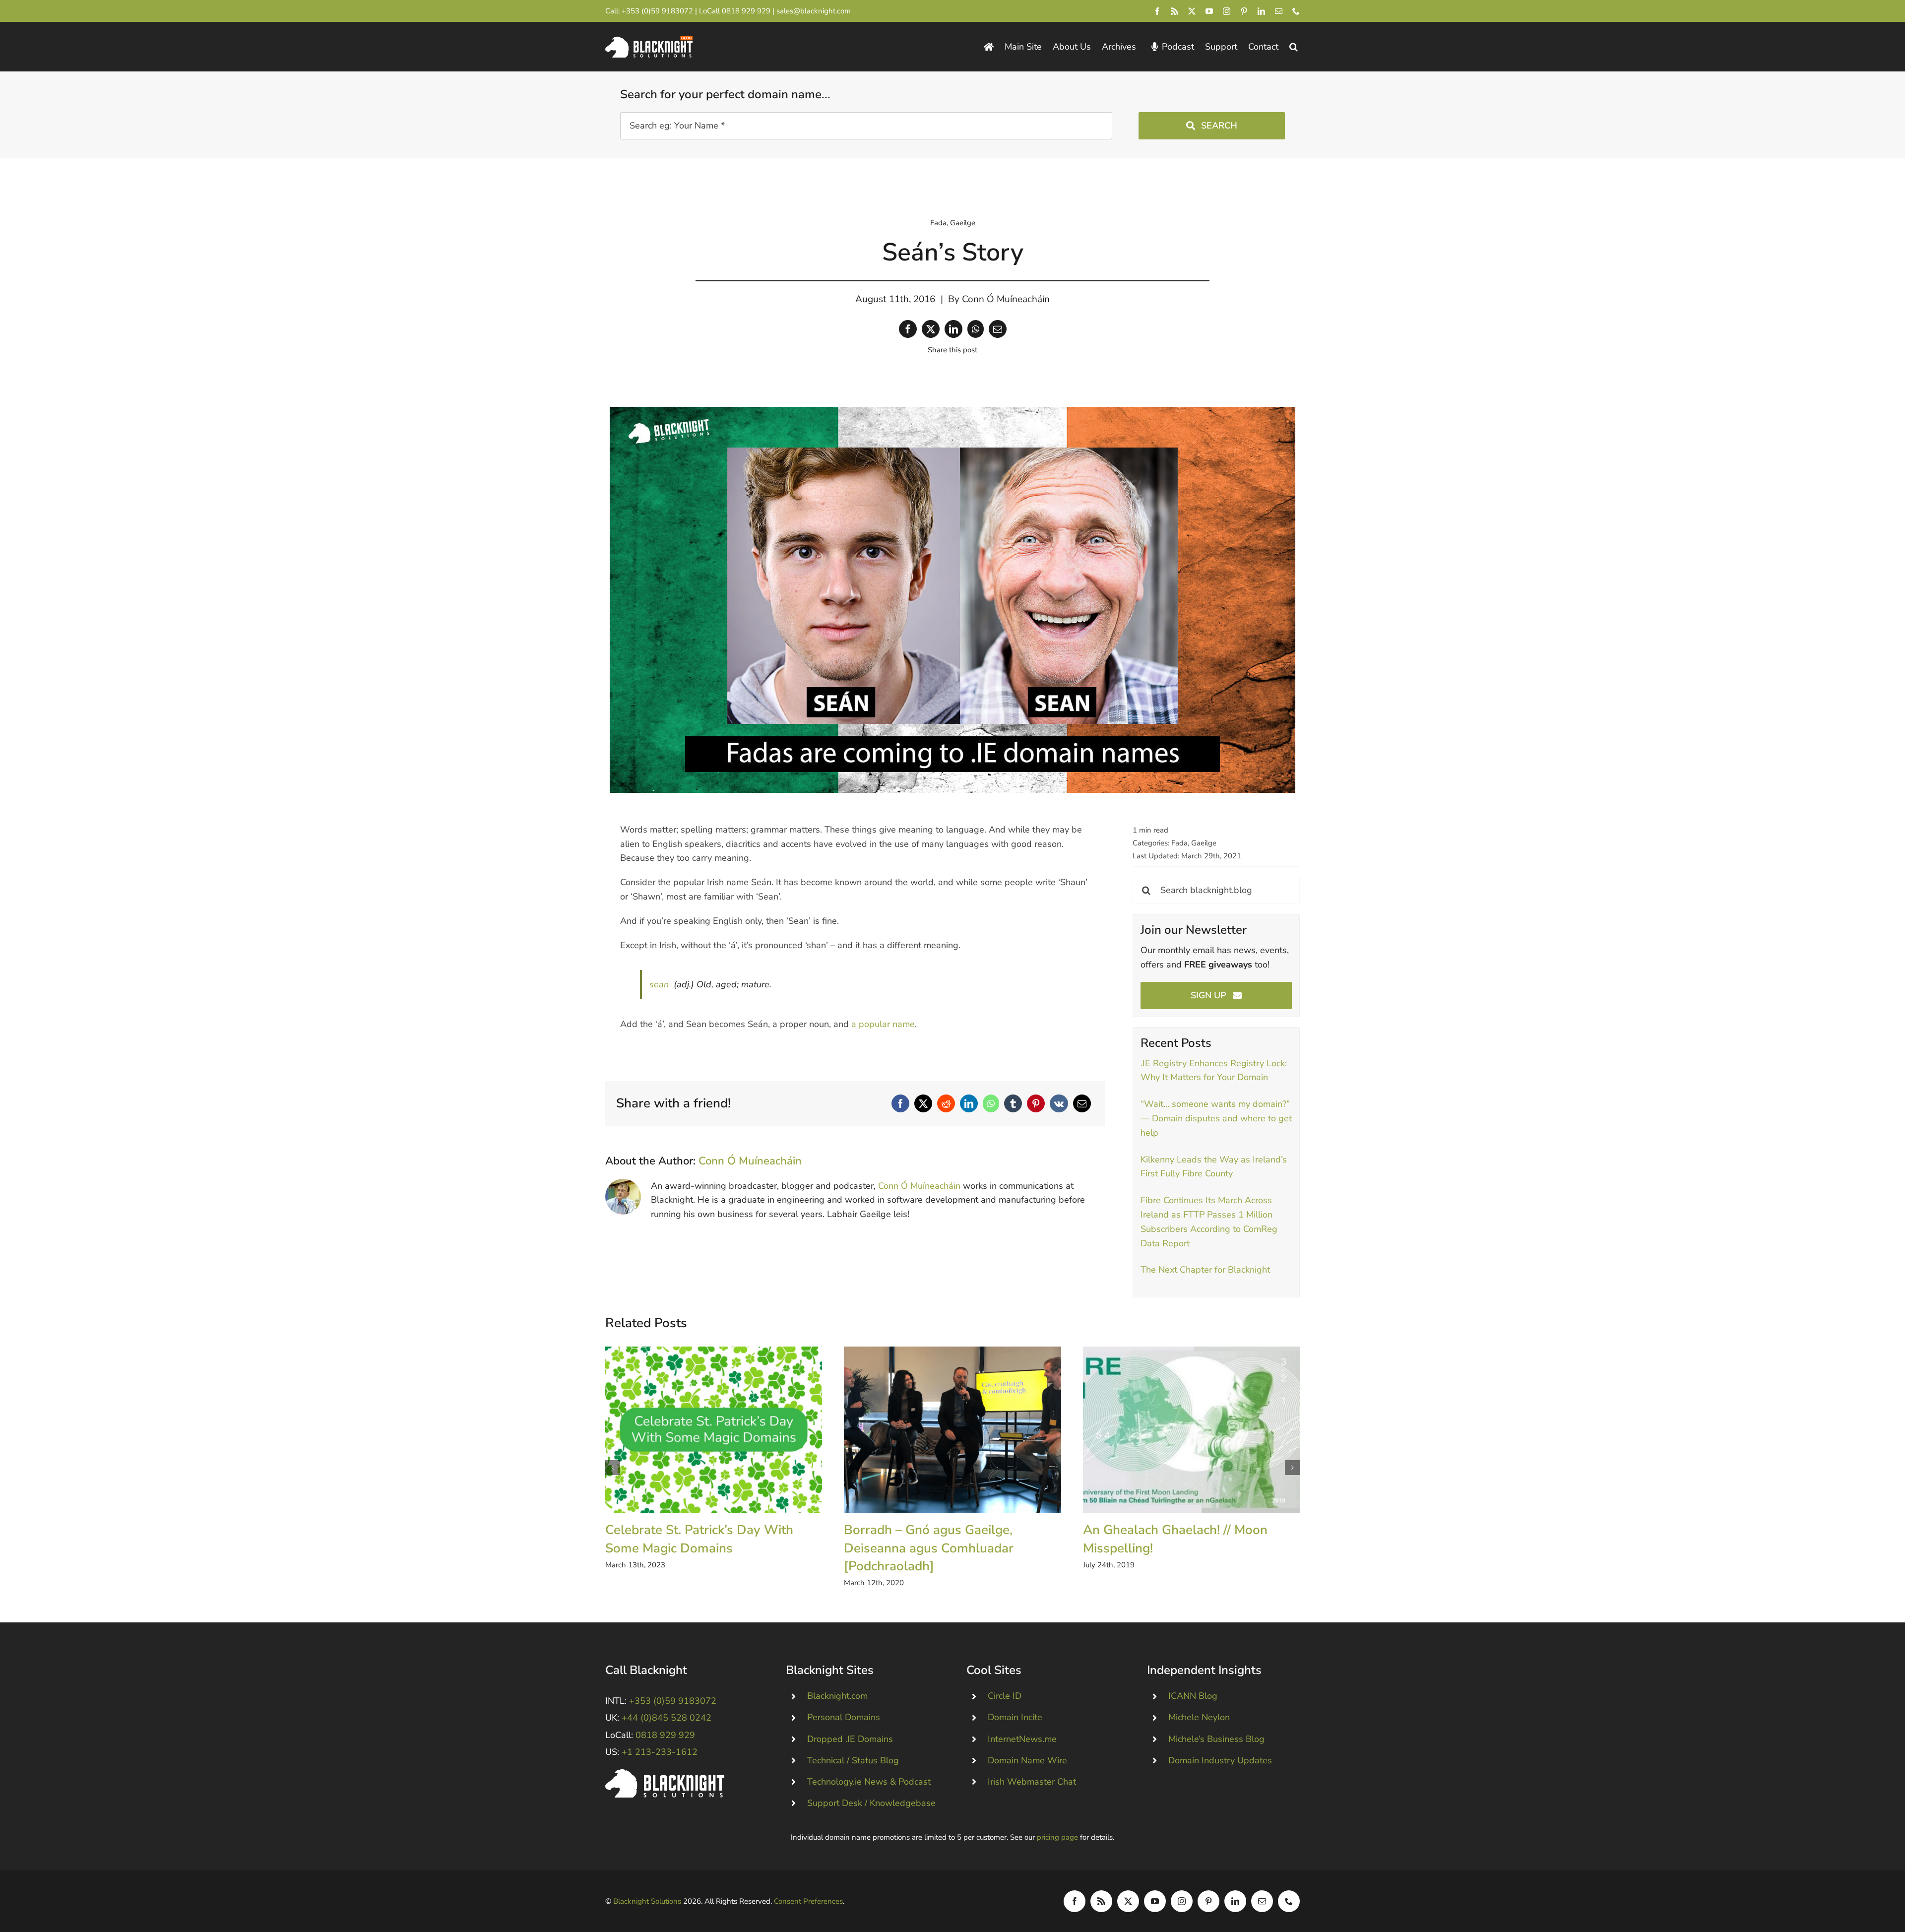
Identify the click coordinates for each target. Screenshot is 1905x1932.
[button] (1294, 47)
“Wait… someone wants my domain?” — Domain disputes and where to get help (1216, 1118)
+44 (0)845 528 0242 (667, 1718)
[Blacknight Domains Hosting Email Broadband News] (649, 40)
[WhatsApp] (976, 329)
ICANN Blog (1193, 1696)
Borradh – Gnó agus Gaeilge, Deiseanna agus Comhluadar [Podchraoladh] (952, 1430)
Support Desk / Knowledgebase (871, 1803)
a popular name (883, 1024)
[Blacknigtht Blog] (989, 47)
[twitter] (1192, 11)
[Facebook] (908, 329)
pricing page (1057, 1837)
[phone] (1296, 11)
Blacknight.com (837, 1696)
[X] (931, 329)
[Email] (998, 329)
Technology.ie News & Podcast (869, 1782)
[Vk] (1059, 1103)
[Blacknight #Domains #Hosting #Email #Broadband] (665, 1774)
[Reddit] (946, 1103)
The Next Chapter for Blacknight (1205, 1270)
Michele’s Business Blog (1216, 1739)
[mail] (1279, 11)
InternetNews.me (1022, 1739)
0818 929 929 (746, 11)
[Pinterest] (1036, 1103)
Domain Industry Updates (1220, 1760)
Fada (938, 223)
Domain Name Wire (1027, 1760)
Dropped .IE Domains (850, 1739)
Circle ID (1005, 1696)
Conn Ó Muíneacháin (1006, 299)
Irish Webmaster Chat (1032, 1782)
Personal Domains (844, 1717)
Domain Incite (1015, 1717)
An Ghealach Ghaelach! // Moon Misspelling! (1191, 1430)
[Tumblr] (1013, 1103)
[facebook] (1157, 11)
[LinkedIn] (953, 329)
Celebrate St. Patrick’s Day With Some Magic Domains (714, 1430)
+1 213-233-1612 (660, 1752)
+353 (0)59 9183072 (657, 11)
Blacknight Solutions (647, 1901)
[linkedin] (1261, 11)
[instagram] (1227, 11)
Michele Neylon (1199, 1717)
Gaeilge (963, 223)
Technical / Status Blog (853, 1760)
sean (659, 984)
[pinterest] (1244, 11)
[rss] (1175, 11)
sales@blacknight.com (814, 11)
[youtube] (1209, 11)
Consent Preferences (808, 1901)
